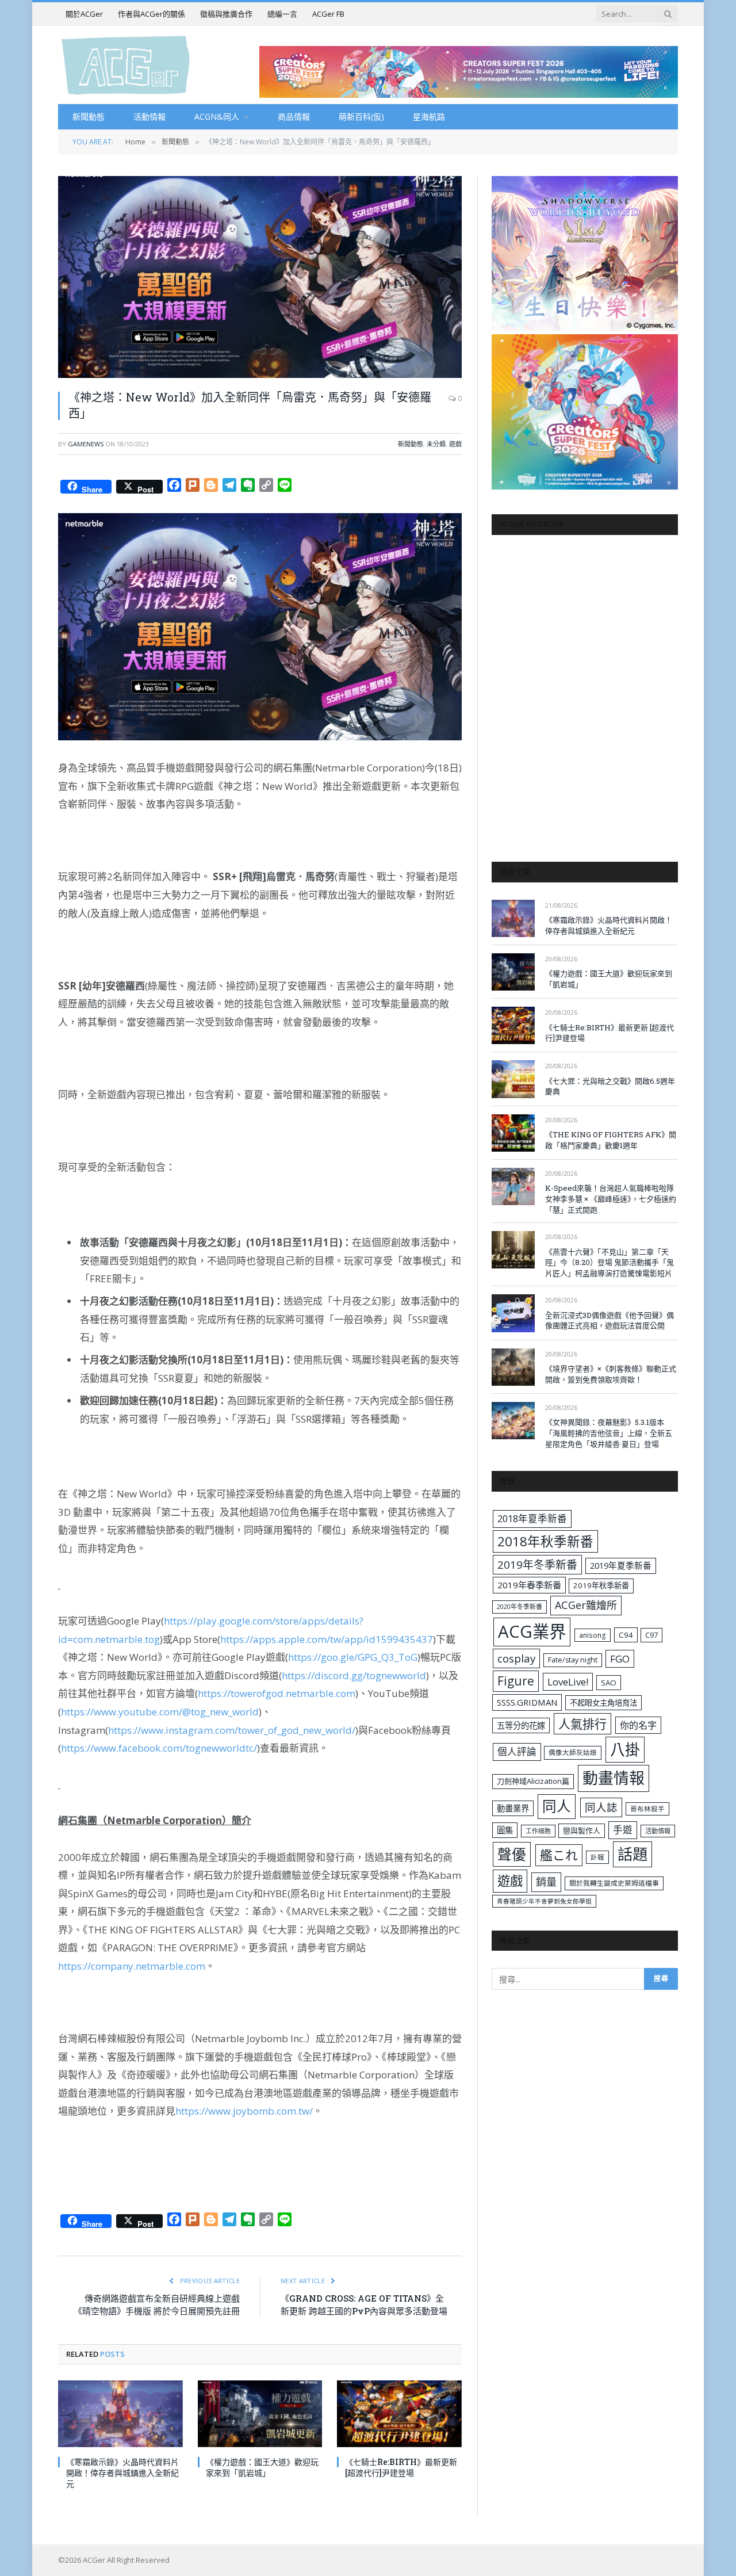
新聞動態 (89, 116)
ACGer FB (328, 14)
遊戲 (455, 444)
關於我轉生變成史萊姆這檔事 (614, 1883)
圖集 (505, 1830)
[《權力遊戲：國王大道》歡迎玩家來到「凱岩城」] (260, 2413)
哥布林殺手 (647, 1809)
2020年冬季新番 (520, 1606)
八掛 (625, 1749)
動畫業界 (513, 1808)
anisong (593, 1635)
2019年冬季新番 (537, 1565)
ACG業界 (532, 1631)
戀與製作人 (582, 1830)
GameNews (86, 444)
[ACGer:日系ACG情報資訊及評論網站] (126, 65)
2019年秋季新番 (601, 1585)
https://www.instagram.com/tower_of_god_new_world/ (232, 1730)
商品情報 (294, 116)
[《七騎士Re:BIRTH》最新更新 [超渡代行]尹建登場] (399, 2413)
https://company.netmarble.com (132, 1966)
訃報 (597, 1857)
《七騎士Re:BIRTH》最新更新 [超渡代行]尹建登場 (401, 2467)
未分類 (436, 444)
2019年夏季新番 (621, 1565)
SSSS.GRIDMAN (527, 1702)
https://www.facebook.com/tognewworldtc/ (159, 1748)
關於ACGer (84, 14)
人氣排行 (582, 1724)
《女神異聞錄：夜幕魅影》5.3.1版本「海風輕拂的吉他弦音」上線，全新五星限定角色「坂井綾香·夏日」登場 (609, 1433)
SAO (609, 1683)
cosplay (516, 1658)
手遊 (623, 1830)
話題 (632, 1854)
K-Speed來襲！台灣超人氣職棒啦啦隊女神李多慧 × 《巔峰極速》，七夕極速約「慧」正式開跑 (611, 1199)
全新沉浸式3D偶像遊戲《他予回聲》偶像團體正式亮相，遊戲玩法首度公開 (609, 1321)
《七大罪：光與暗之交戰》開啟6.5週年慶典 (610, 1086)
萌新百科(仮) (361, 116)
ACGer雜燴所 (586, 1605)
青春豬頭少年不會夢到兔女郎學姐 (544, 1901)
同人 (557, 1806)
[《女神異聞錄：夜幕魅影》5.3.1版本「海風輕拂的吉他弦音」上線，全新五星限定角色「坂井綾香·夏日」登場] (513, 1421)
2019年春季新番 (529, 1585)
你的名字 (638, 1725)
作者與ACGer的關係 (152, 14)
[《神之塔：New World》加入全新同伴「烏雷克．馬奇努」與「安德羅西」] (260, 277)
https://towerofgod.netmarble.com (277, 1693)
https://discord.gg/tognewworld (354, 1675)
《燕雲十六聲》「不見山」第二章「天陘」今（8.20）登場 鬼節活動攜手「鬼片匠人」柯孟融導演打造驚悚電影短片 (609, 1262)
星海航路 (429, 116)
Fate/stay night (573, 1660)
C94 (626, 1635)
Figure (516, 1681)
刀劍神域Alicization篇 (533, 1781)
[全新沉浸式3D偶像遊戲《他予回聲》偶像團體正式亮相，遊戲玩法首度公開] (513, 1313)
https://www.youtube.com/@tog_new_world (160, 1712)
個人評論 (517, 1751)
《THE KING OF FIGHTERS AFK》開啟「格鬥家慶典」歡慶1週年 (611, 1140)
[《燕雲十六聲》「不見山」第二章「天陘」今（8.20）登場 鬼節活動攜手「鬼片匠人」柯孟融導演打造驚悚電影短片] (513, 1250)
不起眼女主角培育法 (603, 1703)
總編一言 (282, 14)
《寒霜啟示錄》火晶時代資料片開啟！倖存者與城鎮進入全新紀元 (122, 2473)
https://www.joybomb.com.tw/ (244, 2111)
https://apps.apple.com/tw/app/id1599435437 (327, 1639)
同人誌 (601, 1807)
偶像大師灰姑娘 (573, 1753)
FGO (620, 1659)
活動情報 (149, 116)
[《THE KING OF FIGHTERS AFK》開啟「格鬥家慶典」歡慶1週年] (513, 1133)
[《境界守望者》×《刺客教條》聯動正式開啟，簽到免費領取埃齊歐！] (513, 1367)
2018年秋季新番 (545, 1541)
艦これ (559, 1855)
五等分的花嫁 (521, 1725)
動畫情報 (614, 1778)
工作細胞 (538, 1831)
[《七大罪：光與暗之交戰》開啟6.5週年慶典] (513, 1079)
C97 (651, 1635)
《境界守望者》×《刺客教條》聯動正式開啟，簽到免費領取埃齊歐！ (611, 1374)
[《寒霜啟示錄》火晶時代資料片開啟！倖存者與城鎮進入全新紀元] (120, 2413)
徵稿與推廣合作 (226, 14)
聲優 (512, 1854)
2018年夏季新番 (532, 1518)
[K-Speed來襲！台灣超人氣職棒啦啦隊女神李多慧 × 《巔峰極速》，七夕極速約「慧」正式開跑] (513, 1186)
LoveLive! (568, 1682)
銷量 (546, 1882)
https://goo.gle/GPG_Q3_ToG (353, 1657)
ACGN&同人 (217, 116)
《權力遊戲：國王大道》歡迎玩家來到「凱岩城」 (262, 2467)
